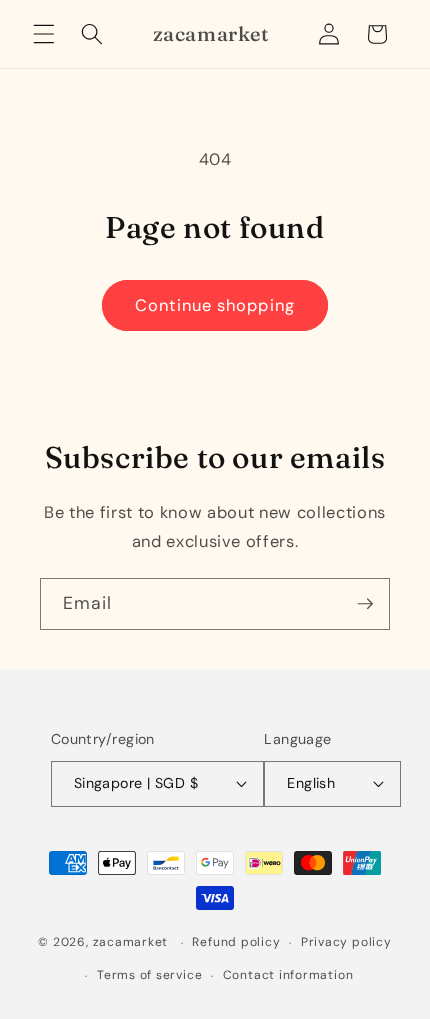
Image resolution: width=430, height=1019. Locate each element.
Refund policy (236, 942)
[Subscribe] (365, 604)
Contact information (288, 975)
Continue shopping (215, 305)
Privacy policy (346, 942)
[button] (44, 34)
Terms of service (149, 975)
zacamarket (131, 943)
